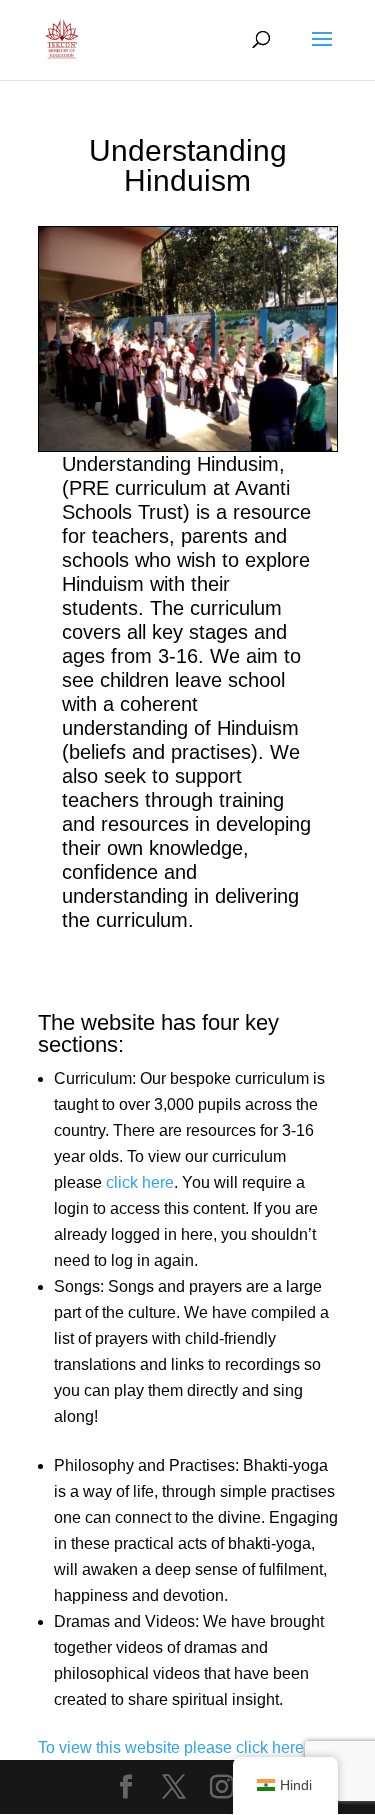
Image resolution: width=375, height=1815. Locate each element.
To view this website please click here (171, 1747)
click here (140, 1182)
